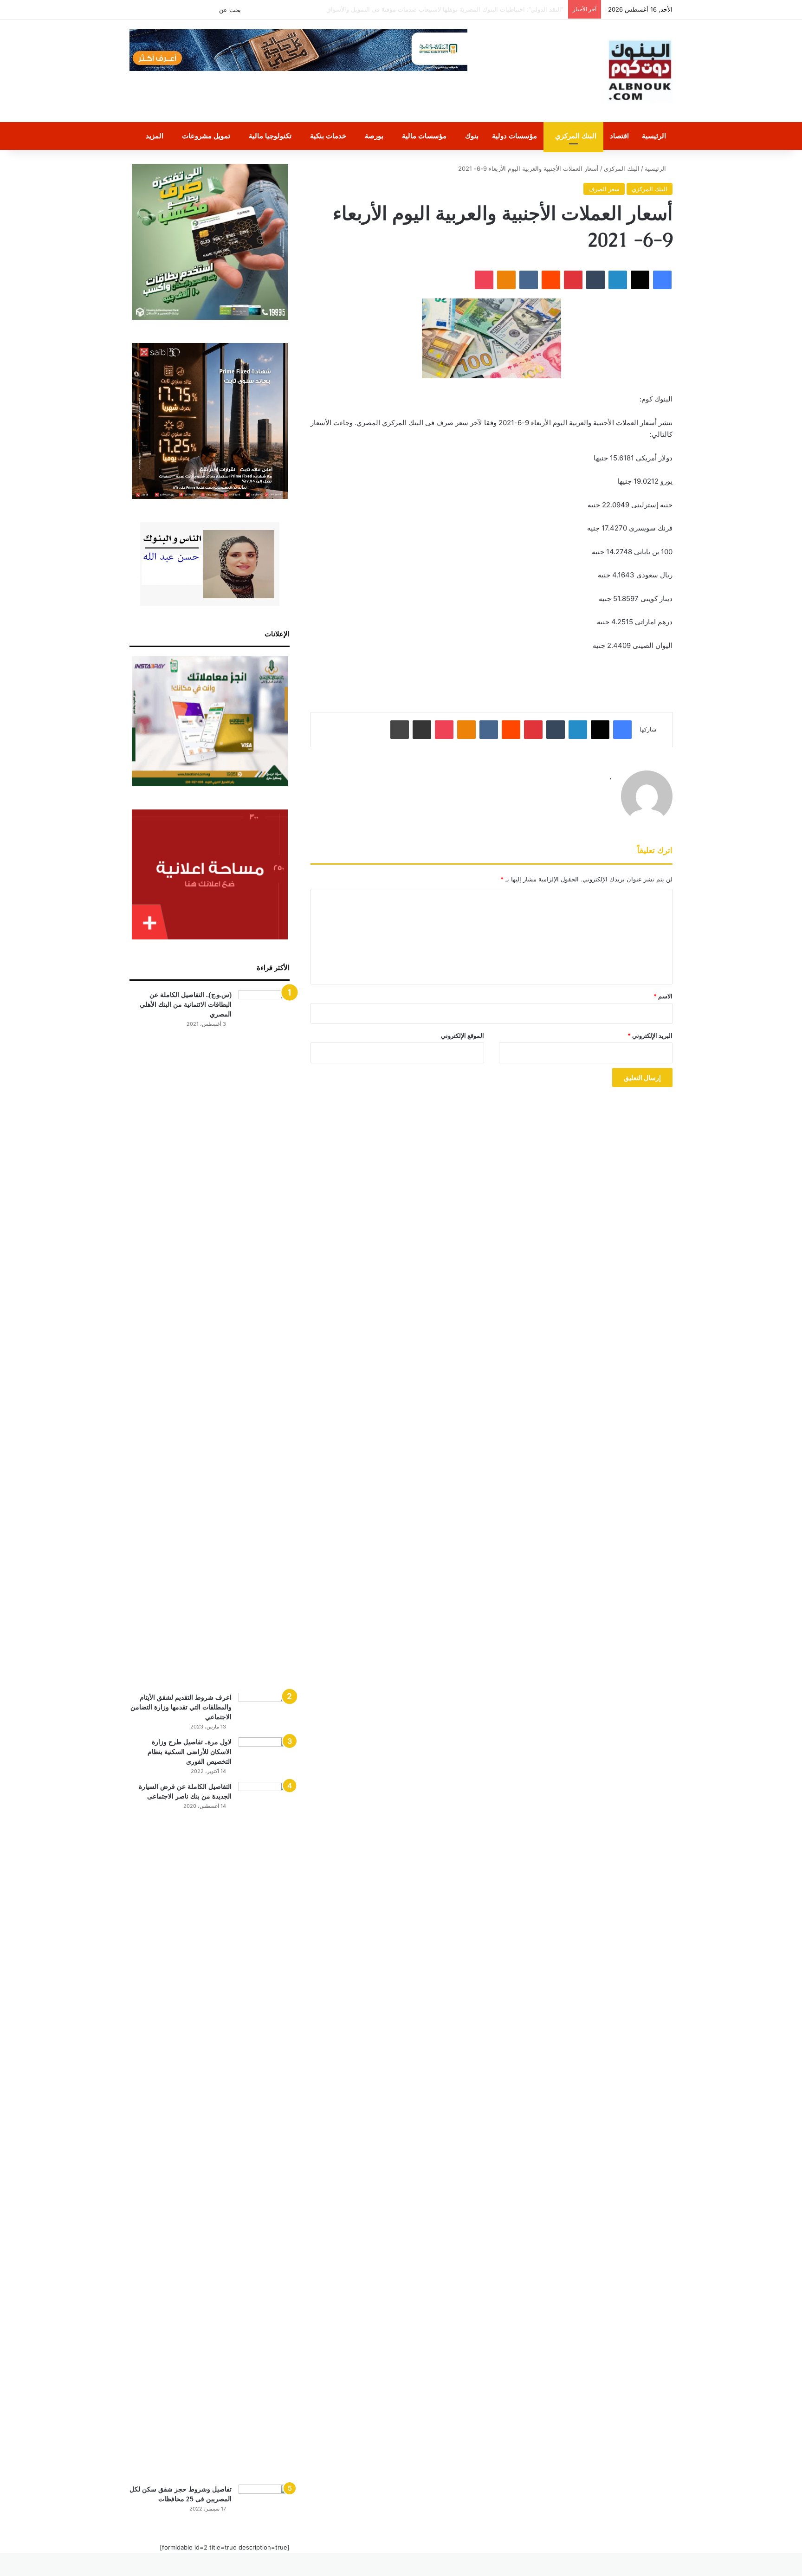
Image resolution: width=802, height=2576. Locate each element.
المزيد (155, 136)
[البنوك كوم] (640, 71)
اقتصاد (619, 136)
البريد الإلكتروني (650, 1036)
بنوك (472, 136)
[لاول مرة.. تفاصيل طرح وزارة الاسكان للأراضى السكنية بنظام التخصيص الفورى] (264, 1755)
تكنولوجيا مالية (270, 136)
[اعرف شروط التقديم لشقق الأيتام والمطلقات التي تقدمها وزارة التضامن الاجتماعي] (264, 1710)
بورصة (374, 136)
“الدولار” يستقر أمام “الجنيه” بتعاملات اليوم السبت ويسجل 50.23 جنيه (474, 9)
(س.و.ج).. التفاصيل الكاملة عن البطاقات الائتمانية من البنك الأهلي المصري (186, 1004)
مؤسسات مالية (424, 136)
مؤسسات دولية (514, 136)
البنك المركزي (576, 136)
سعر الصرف (604, 189)
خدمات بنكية (328, 136)
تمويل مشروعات (206, 136)
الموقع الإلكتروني (462, 1036)
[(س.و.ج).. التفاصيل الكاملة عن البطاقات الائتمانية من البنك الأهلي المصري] (264, 1338)
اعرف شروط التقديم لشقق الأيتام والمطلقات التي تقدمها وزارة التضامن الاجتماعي (181, 1707)
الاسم (663, 996)
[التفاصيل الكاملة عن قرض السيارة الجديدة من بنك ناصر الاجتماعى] (264, 2130)
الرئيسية (654, 136)
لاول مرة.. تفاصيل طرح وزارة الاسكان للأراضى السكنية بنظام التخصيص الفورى (190, 1752)
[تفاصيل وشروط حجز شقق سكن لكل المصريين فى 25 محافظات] (264, 2502)
